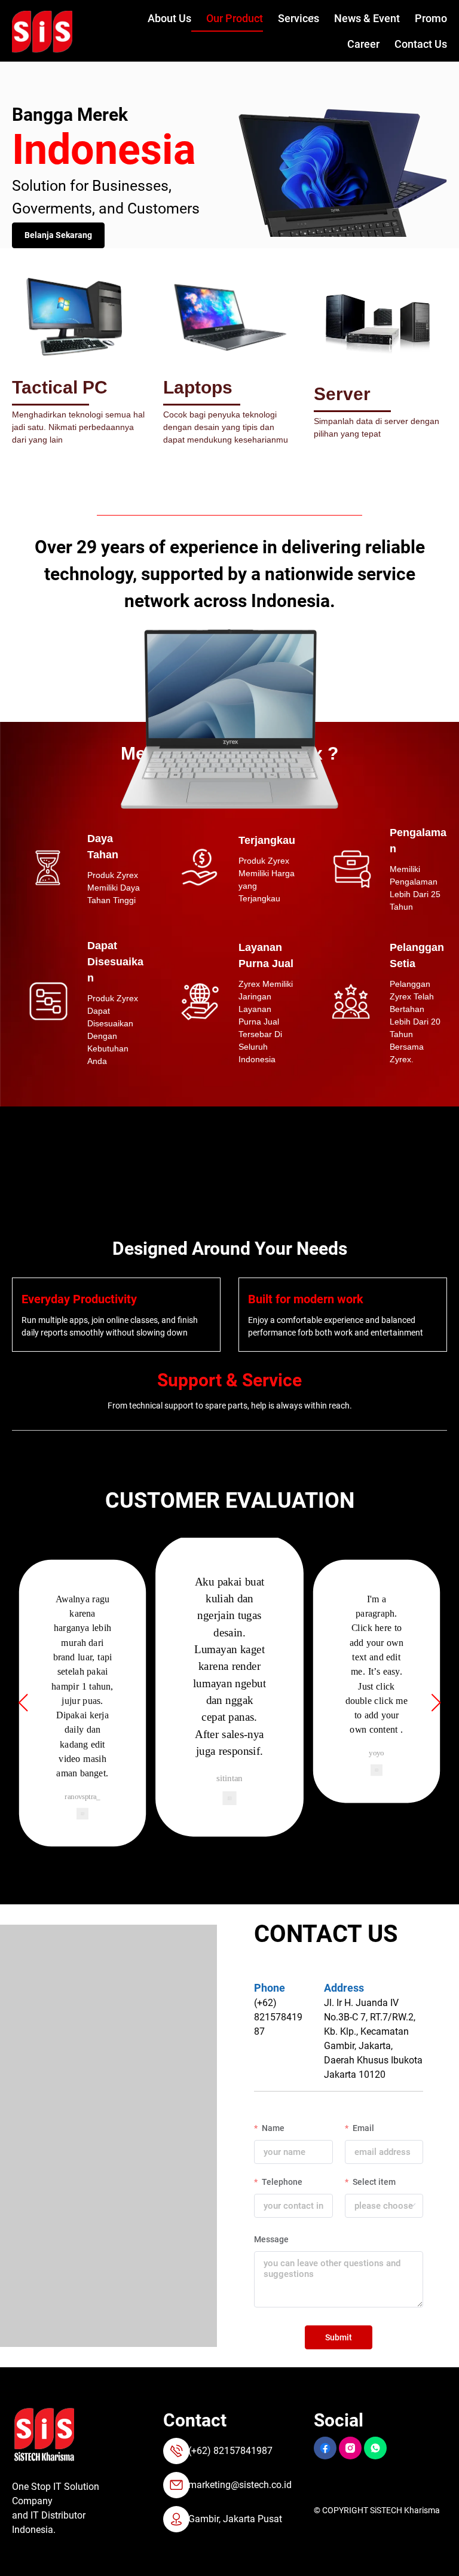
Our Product (235, 18)
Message (271, 2239)
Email (362, 2128)
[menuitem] (162, 19)
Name (272, 2128)
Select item (373, 2182)
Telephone (281, 2182)
